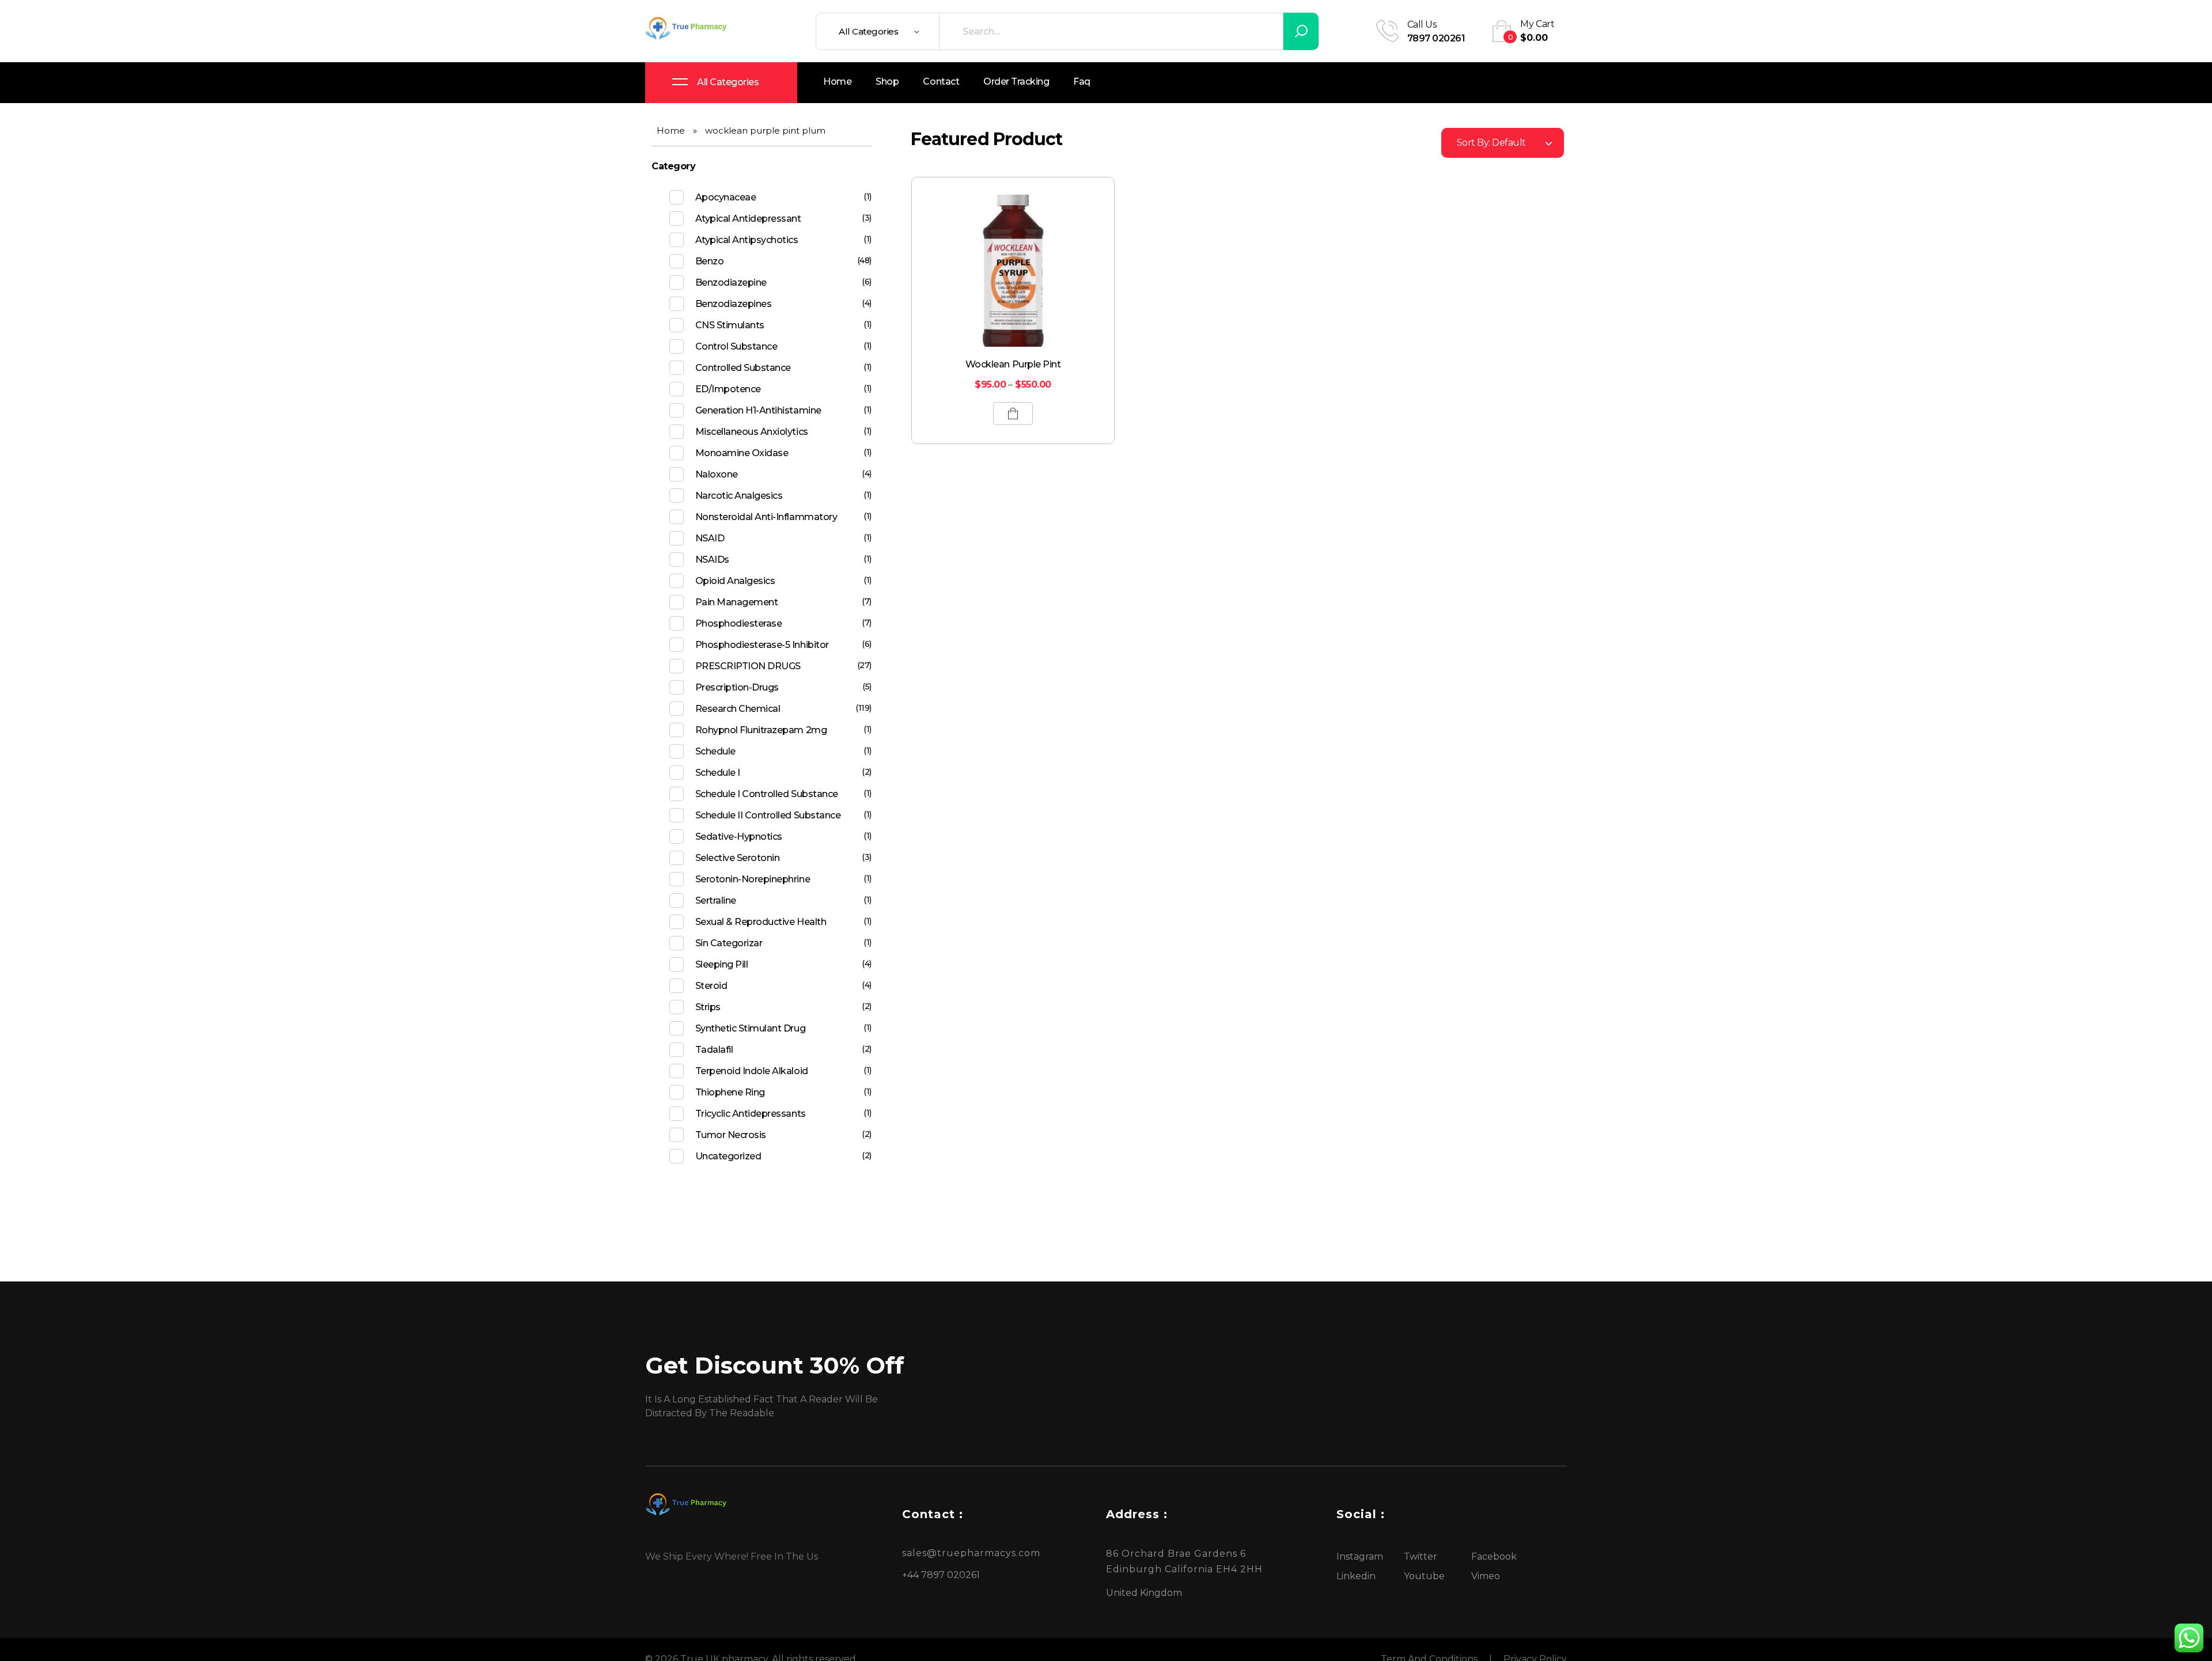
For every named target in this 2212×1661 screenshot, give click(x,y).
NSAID (710, 538)
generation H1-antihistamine (758, 410)
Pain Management (737, 602)
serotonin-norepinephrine (753, 879)
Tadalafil (714, 1050)
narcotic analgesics (739, 496)
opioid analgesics (735, 581)
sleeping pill (722, 964)
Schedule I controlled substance (767, 794)
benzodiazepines (734, 304)
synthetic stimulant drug (750, 1028)
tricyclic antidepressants (751, 1114)
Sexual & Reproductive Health (761, 922)
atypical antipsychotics (747, 240)
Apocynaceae (726, 197)
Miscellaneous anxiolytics (752, 432)
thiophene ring (730, 1092)
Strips (708, 1007)
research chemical (738, 709)
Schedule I (718, 773)
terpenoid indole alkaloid (752, 1071)
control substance (736, 346)
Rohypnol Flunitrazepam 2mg (761, 730)
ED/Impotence (728, 389)
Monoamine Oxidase (742, 453)
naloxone (717, 474)
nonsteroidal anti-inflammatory (766, 517)
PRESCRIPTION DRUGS (748, 666)
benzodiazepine (731, 282)
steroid (711, 986)
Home (671, 130)
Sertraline (716, 900)
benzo (710, 261)
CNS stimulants (730, 325)
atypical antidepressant (748, 219)
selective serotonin (738, 858)
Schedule (715, 751)
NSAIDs (712, 560)
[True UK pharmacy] (688, 29)
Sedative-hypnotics (739, 837)
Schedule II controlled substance (768, 815)
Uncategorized (728, 1156)
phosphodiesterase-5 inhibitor (762, 645)
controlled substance (743, 368)
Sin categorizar (729, 943)
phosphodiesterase (739, 623)
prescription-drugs (737, 687)
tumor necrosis (731, 1135)
